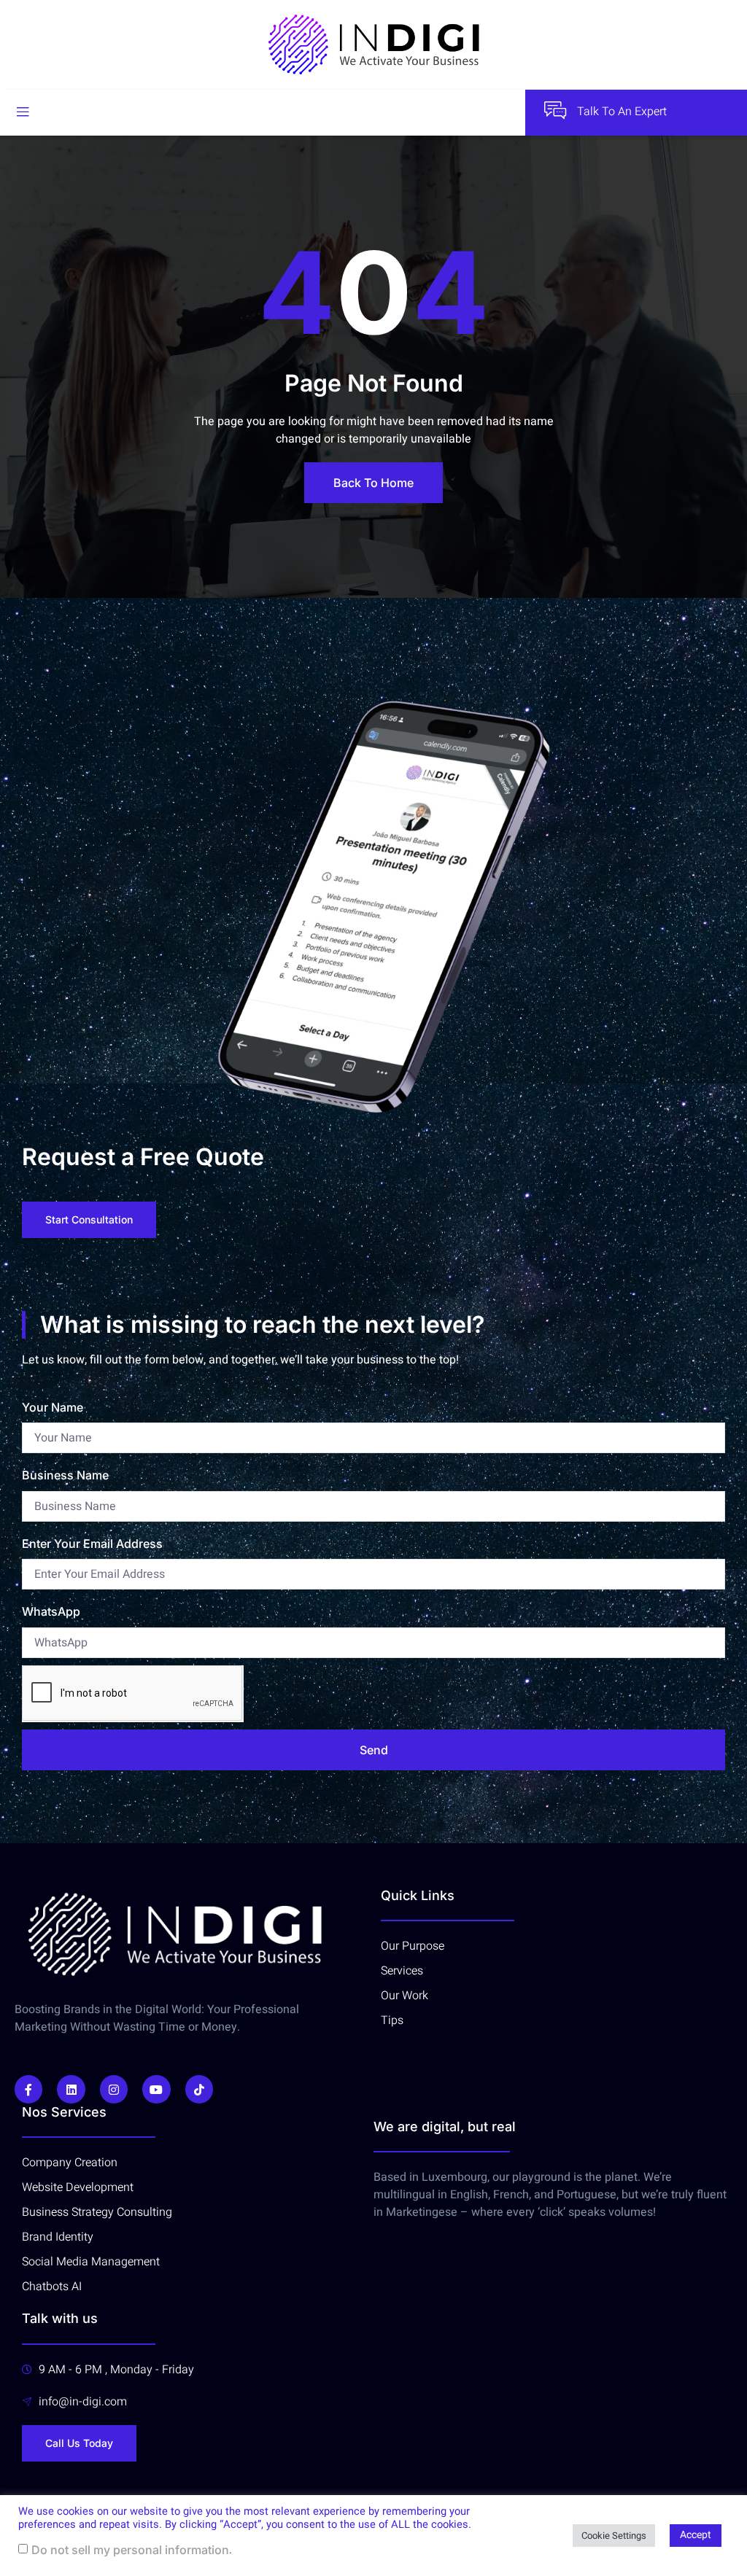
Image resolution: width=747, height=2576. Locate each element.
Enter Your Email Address (92, 1544)
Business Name (65, 1475)
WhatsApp (51, 1611)
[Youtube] (156, 2089)
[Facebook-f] (28, 2089)
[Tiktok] (199, 2089)
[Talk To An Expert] (555, 110)
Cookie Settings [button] (614, 2536)
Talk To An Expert (622, 112)
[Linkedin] (71, 2089)
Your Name (53, 1407)
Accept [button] (696, 2535)
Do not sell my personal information (130, 2550)
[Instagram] (114, 2089)
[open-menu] (23, 112)
